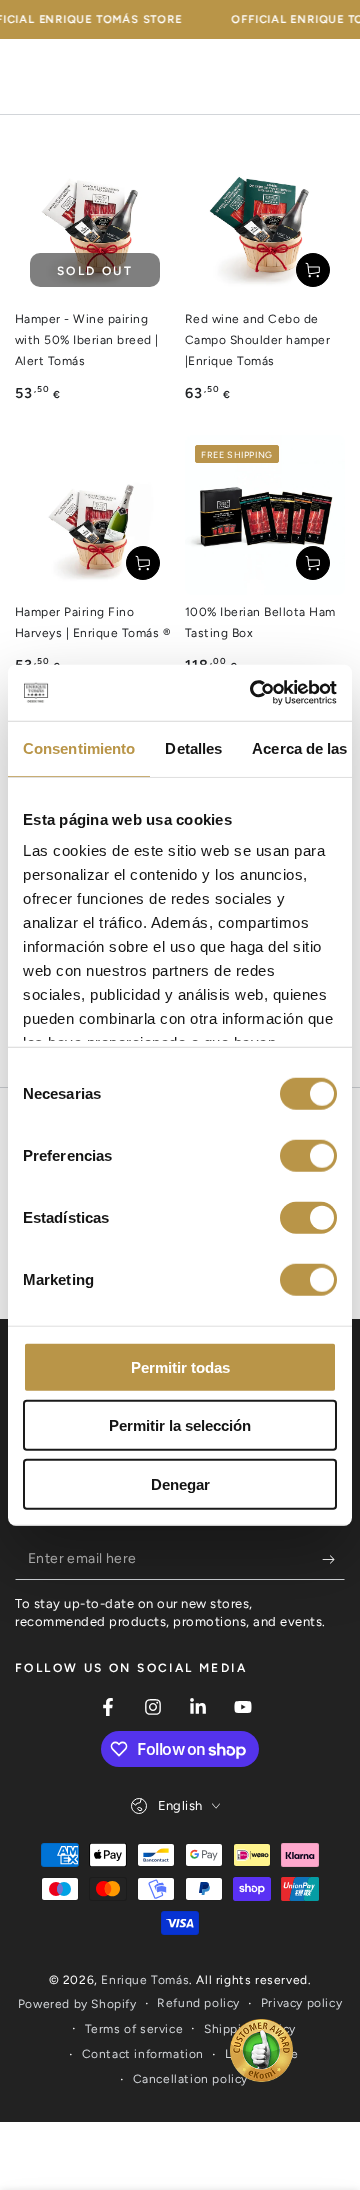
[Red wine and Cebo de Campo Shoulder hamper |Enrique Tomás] (265, 222)
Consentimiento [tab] (79, 747)
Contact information (143, 2054)
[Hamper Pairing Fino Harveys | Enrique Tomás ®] (95, 515)
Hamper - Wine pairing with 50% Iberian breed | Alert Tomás (87, 340)
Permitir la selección (180, 1425)
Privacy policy (301, 2003)
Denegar (180, 1483)
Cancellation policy (190, 2079)
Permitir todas (180, 1366)
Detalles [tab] (193, 747)
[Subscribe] (333, 1560)
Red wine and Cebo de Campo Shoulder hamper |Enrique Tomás (257, 340)
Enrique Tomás (145, 1980)
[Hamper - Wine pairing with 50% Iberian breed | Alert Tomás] (95, 222)
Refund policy (198, 2003)
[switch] (308, 1155)
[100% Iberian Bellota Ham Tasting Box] (265, 515)
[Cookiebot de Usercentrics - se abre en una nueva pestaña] (254, 693)
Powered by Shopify (77, 2004)
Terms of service (134, 2029)
